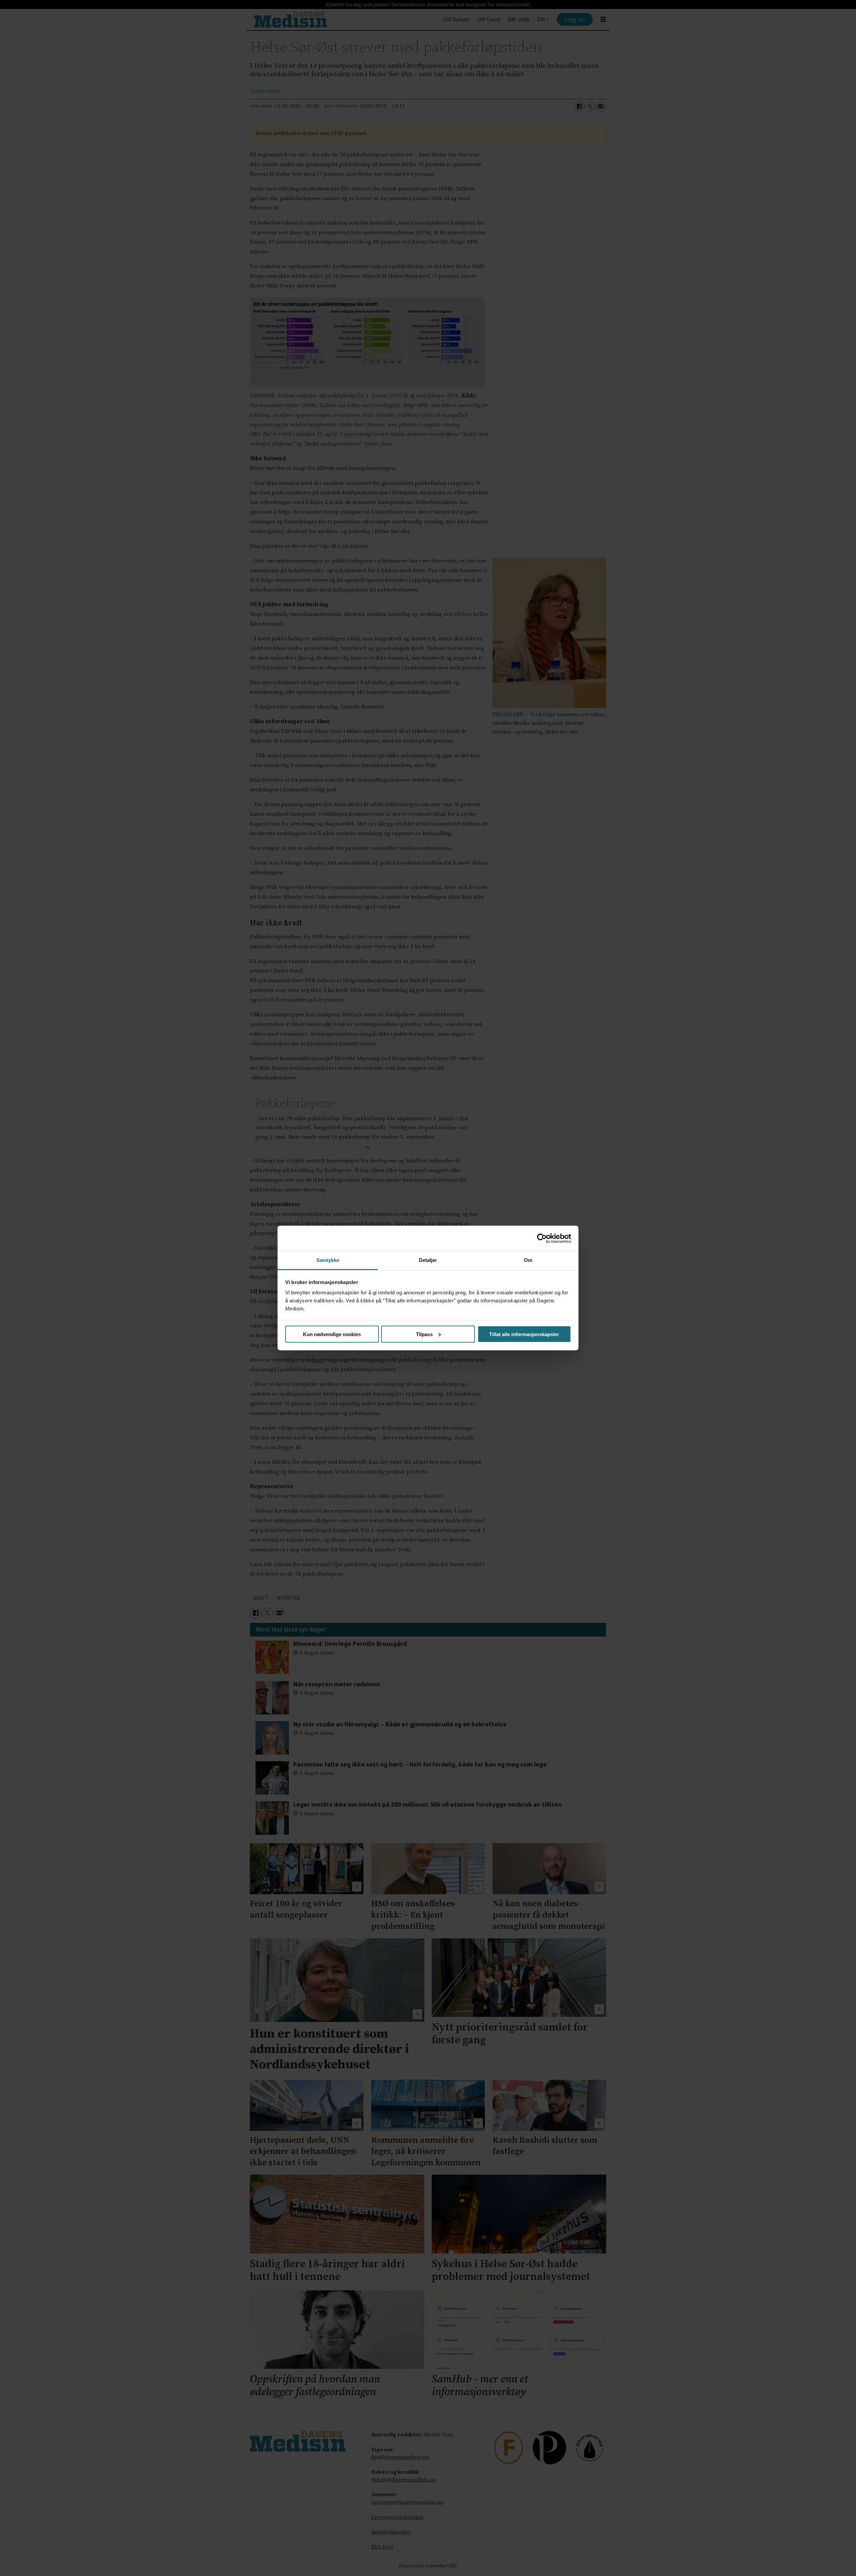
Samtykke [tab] (328, 1260)
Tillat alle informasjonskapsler (524, 1334)
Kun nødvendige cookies (332, 1334)
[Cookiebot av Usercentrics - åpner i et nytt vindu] (542, 1238)
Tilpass (424, 1334)
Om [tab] (528, 1260)
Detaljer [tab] (428, 1260)
